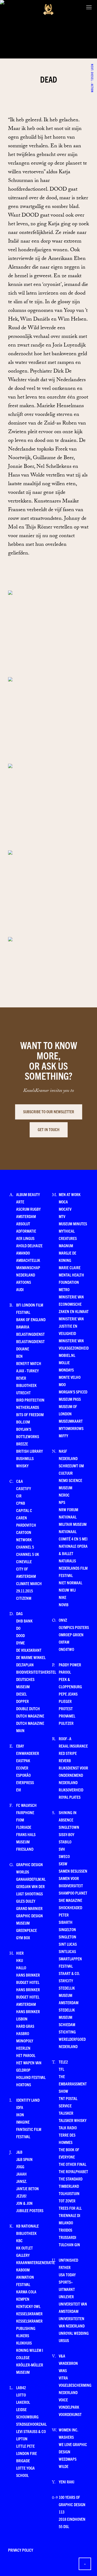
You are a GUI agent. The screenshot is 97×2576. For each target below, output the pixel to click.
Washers (66, 2437)
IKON (20, 2115)
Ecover (22, 1768)
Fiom (20, 1820)
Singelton (67, 1929)
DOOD (20, 1635)
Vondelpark (69, 2407)
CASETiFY (24, 1488)
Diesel (21, 1694)
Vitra (63, 2378)
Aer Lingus (25, 1238)
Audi (20, 1289)
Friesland (25, 1849)
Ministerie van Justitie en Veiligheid (71, 1326)
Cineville (24, 1561)
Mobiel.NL (67, 1355)
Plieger (65, 1701)
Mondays (66, 1370)
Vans (63, 2370)
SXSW (63, 1864)
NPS (62, 1502)
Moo (62, 1384)
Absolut (23, 1224)
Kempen (23, 2299)
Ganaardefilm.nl (31, 1879)
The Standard (71, 2179)
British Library (30, 1451)
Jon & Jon (24, 2203)
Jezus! (21, 2196)
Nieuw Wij (67, 1590)
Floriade (24, 1827)
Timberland (69, 2186)
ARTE (20, 1202)
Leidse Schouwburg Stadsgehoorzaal (31, 2417)
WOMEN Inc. (68, 2430)
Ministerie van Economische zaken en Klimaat (74, 1304)
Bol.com (23, 1422)
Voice (63, 2400)
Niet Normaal (70, 1583)
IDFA (20, 2107)
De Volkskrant (29, 1650)
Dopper (22, 1701)
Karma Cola (26, 2292)
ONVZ (63, 1620)
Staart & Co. (69, 1973)
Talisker (66, 2113)
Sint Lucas (68, 1944)
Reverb (65, 1760)
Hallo (21, 1968)
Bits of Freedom (30, 1414)
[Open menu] (89, 7)
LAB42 (21, 2387)
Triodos (65, 2230)
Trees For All (70, 2208)
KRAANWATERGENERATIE (36, 2262)
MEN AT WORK (70, 1194)
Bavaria (23, 1327)
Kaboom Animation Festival (25, 2277)
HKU (20, 1960)
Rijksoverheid (71, 1790)
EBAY (20, 1746)
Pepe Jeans (68, 1694)
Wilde (64, 2466)
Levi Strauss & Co (31, 2431)
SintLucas (67, 1951)
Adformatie (26, 1231)
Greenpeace (27, 1930)
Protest (66, 1708)
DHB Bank (24, 1621)
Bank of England (31, 1319)
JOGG (20, 2167)
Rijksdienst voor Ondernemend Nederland (73, 1775)
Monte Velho (70, 1377)
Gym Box (23, 1937)
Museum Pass (70, 1399)
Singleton (67, 1937)
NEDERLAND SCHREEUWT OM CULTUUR (71, 1466)
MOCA (63, 1202)
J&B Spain (24, 2159)
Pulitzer (66, 1723)
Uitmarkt (67, 2289)
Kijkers (23, 2335)
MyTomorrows (71, 1428)
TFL (61, 2069)
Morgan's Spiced (73, 1392)
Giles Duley (26, 1901)
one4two (66, 1649)
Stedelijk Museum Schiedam (67, 2017)
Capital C (24, 1510)
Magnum (66, 1245)
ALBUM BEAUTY (28, 1194)
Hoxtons (24, 2084)
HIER (20, 1953)
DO (18, 1628)
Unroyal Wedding (74, 2333)
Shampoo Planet (73, 1893)
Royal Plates (70, 1797)
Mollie (64, 1362)
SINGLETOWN (69, 1827)
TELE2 (63, 2062)
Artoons (24, 1282)
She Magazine (70, 1900)
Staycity (66, 1981)
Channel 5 (25, 1547)
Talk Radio (68, 2128)
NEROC (64, 1495)
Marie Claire (70, 1267)
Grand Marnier (29, 1908)
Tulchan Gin (69, 2244)
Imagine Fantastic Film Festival (29, 2129)
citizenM (24, 1598)
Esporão (23, 1775)
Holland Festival (31, 2077)
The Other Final (72, 2164)
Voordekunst (70, 2414)
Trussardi (67, 2237)
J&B (19, 2152)
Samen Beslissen (73, 1871)
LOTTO (21, 2395)
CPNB (21, 1503)
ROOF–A (65, 1738)
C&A (20, 1481)
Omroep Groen (71, 1635)
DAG (19, 1613)
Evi (19, 1790)
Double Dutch (28, 1708)
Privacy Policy (21, 2550)
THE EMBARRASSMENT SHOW (73, 2084)
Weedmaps (68, 2459)
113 (62, 2512)
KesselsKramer (29, 2314)
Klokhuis (24, 2343)
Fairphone (25, 1812)
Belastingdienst (30, 1334)
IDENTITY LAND (28, 2100)
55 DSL (64, 2526)
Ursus (64, 2340)
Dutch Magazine (30, 1716)
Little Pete (25, 2446)
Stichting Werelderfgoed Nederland (72, 2039)
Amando (23, 1253)
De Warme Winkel (31, 1657)
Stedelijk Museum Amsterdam (69, 1995)
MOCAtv (65, 1209)
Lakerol (23, 2402)
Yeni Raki (67, 2482)
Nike (63, 1597)
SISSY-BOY (67, 1834)
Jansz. (22, 2181)
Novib (64, 1604)
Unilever (66, 2296)
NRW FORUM (68, 1509)
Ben (19, 1356)
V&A (62, 2356)
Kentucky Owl (28, 2306)
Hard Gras (25, 2026)
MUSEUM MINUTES (73, 1224)
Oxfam (64, 1642)
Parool (65, 1672)
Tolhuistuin (69, 2193)
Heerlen (23, 2048)
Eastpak (23, 1760)
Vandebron (68, 2363)
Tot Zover (67, 2201)
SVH (62, 1849)
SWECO (64, 1856)
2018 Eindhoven (72, 2519)
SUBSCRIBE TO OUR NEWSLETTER (49, 1111)
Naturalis (67, 1561)
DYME (20, 1643)
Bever (21, 1378)
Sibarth (66, 1922)
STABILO (65, 1842)
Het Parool (26, 2055)
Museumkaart (71, 1421)
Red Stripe (68, 1753)
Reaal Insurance (73, 1746)
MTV (62, 1216)
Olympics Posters (74, 1627)
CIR (19, 1496)
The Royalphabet (73, 2171)
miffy (63, 1436)
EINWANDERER (28, 1753)
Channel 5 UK (28, 1554)
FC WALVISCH (26, 1805)
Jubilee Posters (30, 2210)
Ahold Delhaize (29, 1245)
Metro (64, 1289)
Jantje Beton (27, 2188)
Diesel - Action (92, 67)
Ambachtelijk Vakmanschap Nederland (28, 1267)
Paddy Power (70, 1665)
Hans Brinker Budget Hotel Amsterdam (28, 1997)
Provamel (67, 1716)
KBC (19, 2240)
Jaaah (21, 2174)
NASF (63, 1451)
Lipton (22, 2439)
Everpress (25, 1782)
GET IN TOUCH (49, 1129)
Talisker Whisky (73, 2120)
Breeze (22, 1444)
